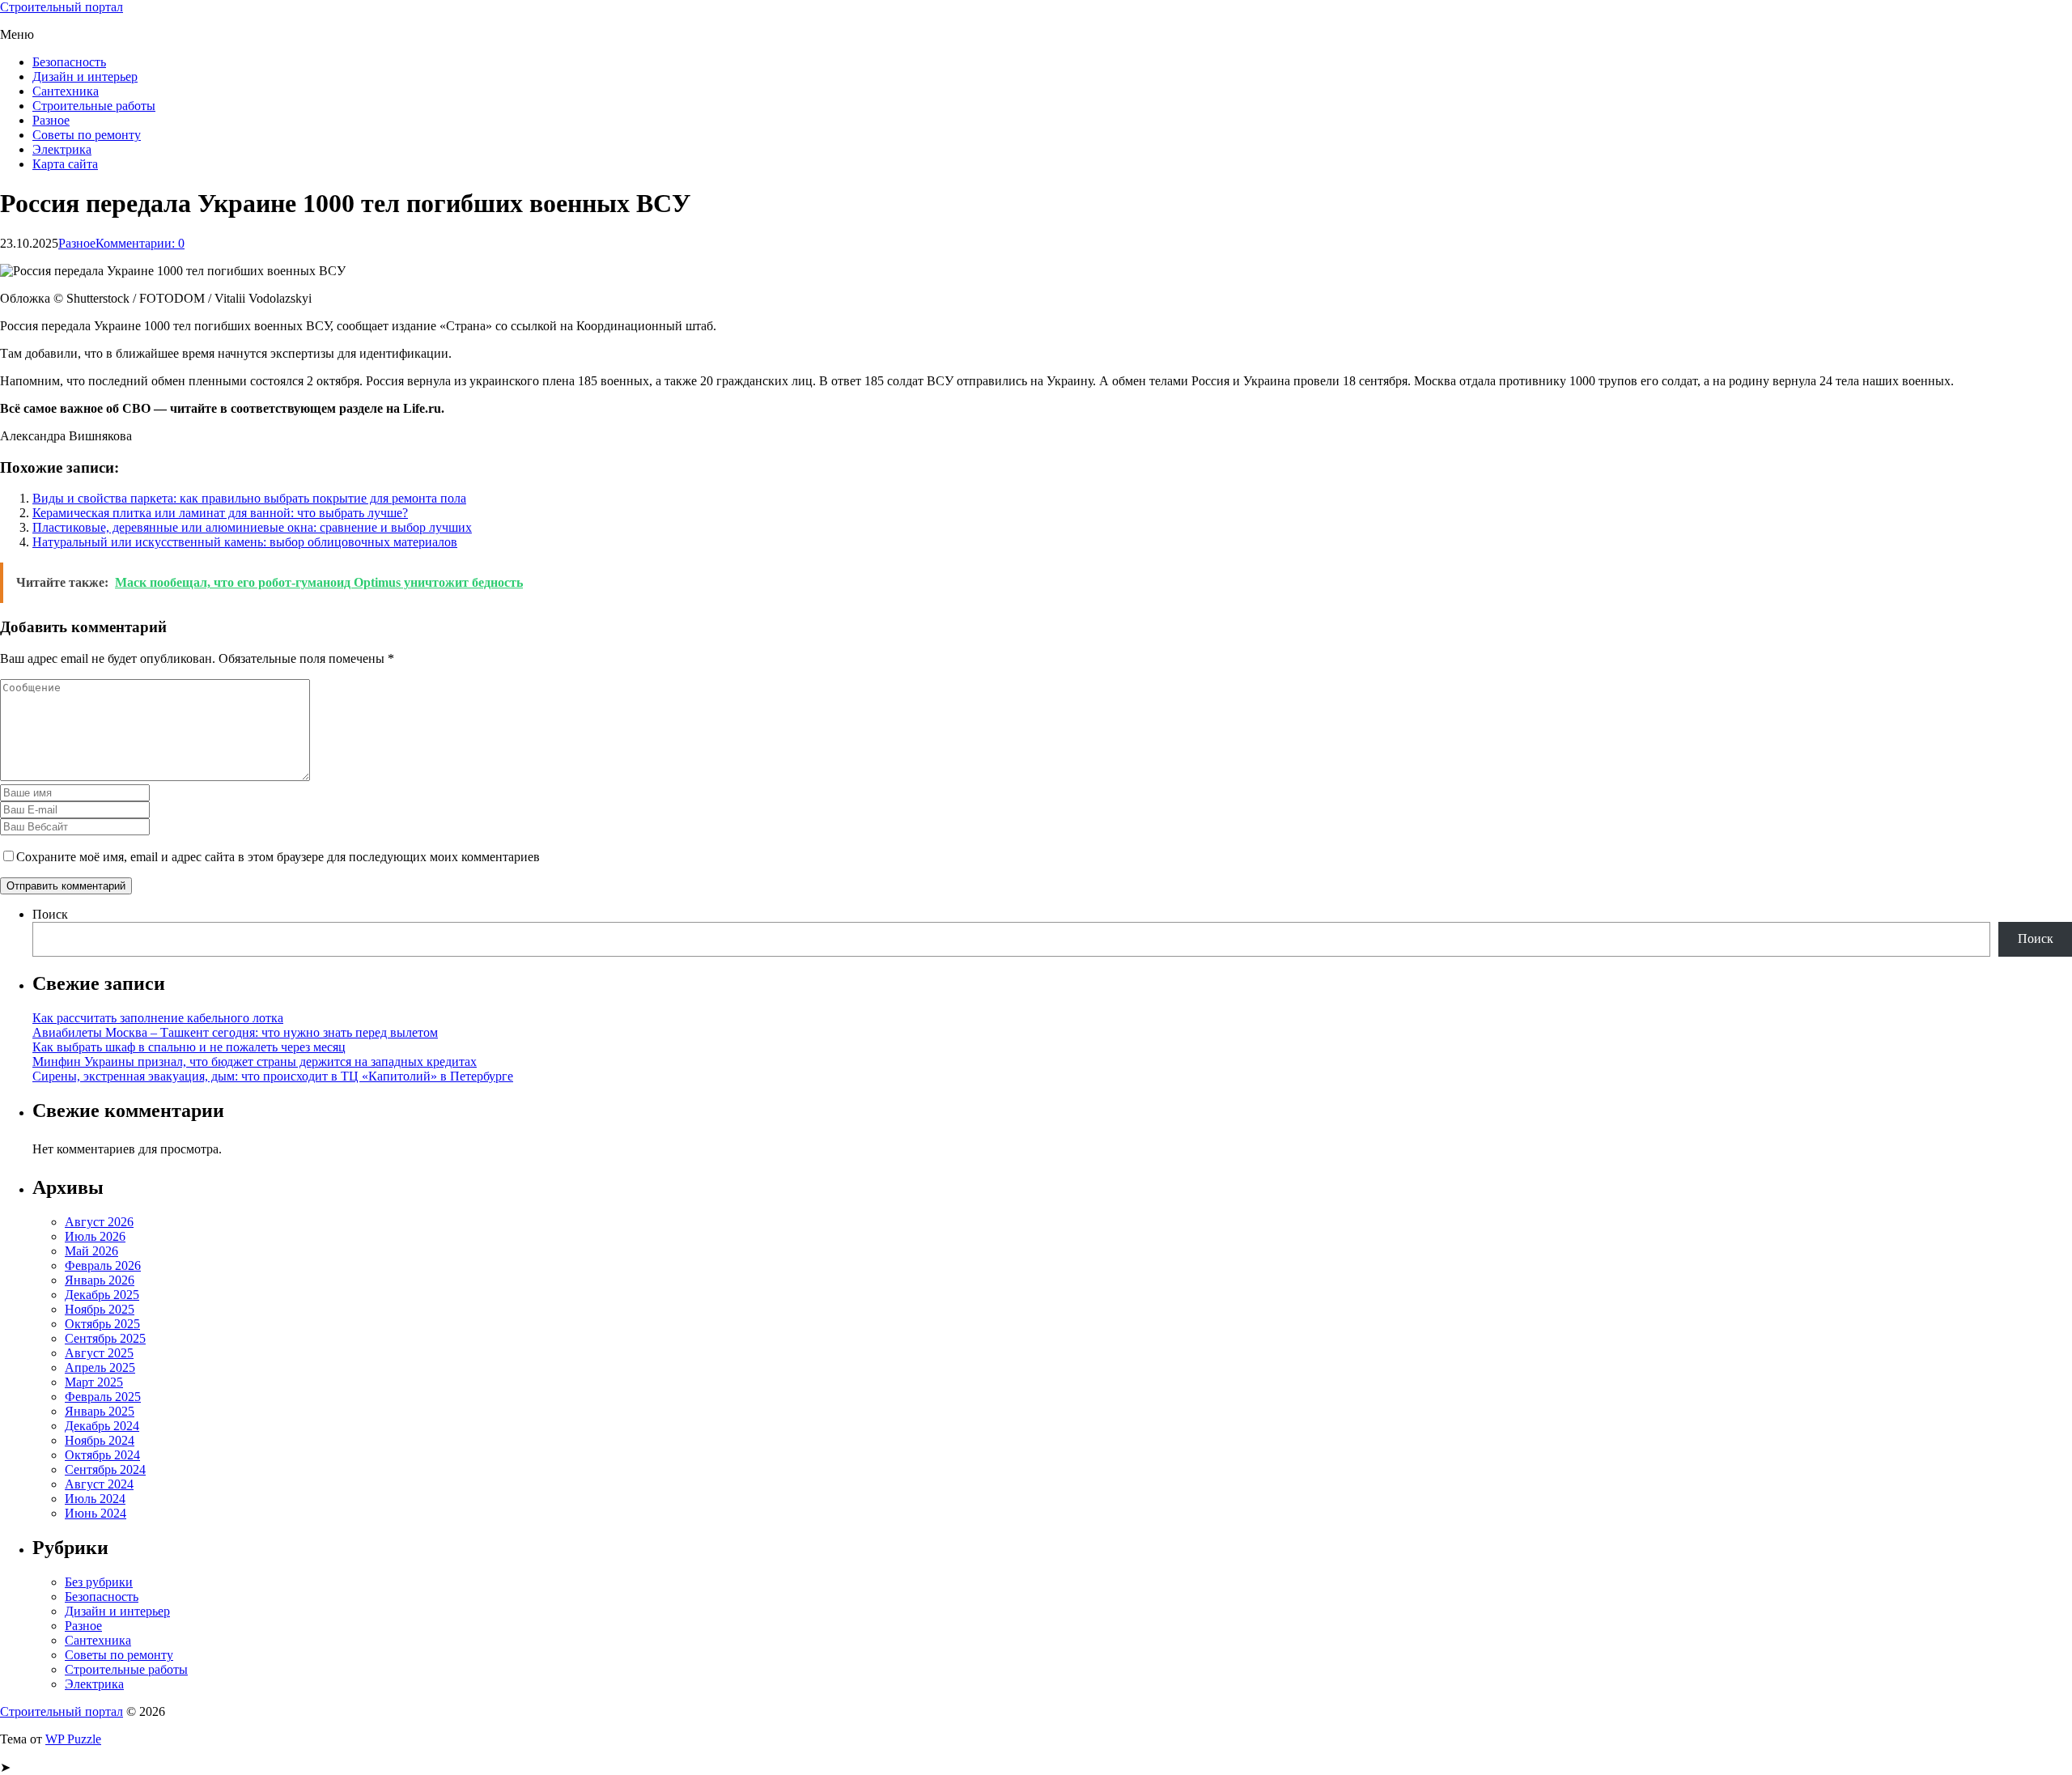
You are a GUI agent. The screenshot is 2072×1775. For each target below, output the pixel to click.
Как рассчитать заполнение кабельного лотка (158, 1018)
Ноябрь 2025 (100, 1309)
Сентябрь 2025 (105, 1338)
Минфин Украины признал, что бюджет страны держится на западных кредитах (255, 1062)
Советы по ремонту (87, 135)
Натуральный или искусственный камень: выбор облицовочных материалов (245, 542)
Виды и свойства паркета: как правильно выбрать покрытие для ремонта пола (249, 498)
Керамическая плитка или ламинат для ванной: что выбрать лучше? (220, 513)
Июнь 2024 (96, 1513)
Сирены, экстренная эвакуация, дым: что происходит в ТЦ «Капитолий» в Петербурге (273, 1076)
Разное (51, 120)
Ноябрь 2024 (100, 1440)
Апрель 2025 (100, 1367)
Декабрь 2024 (102, 1426)
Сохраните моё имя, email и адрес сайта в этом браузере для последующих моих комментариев (278, 857)
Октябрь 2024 (102, 1455)
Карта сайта (65, 164)
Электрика (62, 149)
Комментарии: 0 (140, 243)
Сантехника (66, 91)
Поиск (50, 914)
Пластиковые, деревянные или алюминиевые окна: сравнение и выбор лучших (252, 527)
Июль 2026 (95, 1236)
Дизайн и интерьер (85, 76)
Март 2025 (94, 1382)
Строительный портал (62, 7)
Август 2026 (99, 1222)
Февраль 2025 (103, 1397)
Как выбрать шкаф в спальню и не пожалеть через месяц (189, 1047)
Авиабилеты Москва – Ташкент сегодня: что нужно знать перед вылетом (235, 1032)
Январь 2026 (100, 1280)
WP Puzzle (73, 1739)
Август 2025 (99, 1353)
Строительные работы (94, 106)
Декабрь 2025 (102, 1295)
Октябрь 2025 (102, 1324)
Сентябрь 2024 (105, 1469)
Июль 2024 (95, 1499)
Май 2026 (91, 1251)
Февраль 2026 (103, 1265)
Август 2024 (99, 1484)
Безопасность (69, 62)
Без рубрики (99, 1582)
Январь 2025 (100, 1411)
